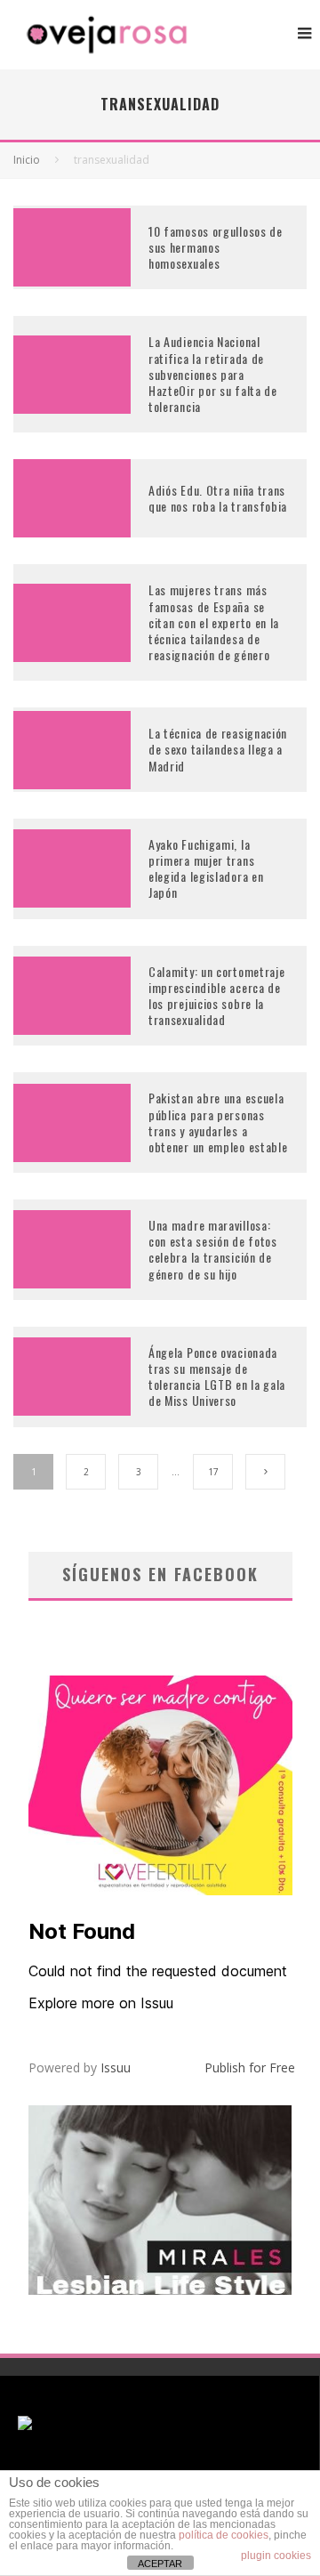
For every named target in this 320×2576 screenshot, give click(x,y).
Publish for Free (250, 2067)
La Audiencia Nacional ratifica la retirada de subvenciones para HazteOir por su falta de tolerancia (213, 374)
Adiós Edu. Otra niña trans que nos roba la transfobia (218, 498)
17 (213, 1472)
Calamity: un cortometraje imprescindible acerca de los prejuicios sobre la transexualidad (217, 996)
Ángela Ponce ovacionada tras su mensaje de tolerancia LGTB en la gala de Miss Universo (217, 1377)
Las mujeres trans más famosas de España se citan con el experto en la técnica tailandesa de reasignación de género (214, 622)
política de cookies (224, 2535)
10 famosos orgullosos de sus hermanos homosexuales (216, 247)
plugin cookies (276, 2556)
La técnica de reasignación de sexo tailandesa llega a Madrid (218, 749)
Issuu (116, 2067)
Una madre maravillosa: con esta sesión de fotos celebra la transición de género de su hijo (213, 1249)
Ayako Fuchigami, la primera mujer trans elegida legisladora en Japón (206, 868)
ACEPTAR (160, 2564)
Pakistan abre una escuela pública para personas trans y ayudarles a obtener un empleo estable (218, 1122)
